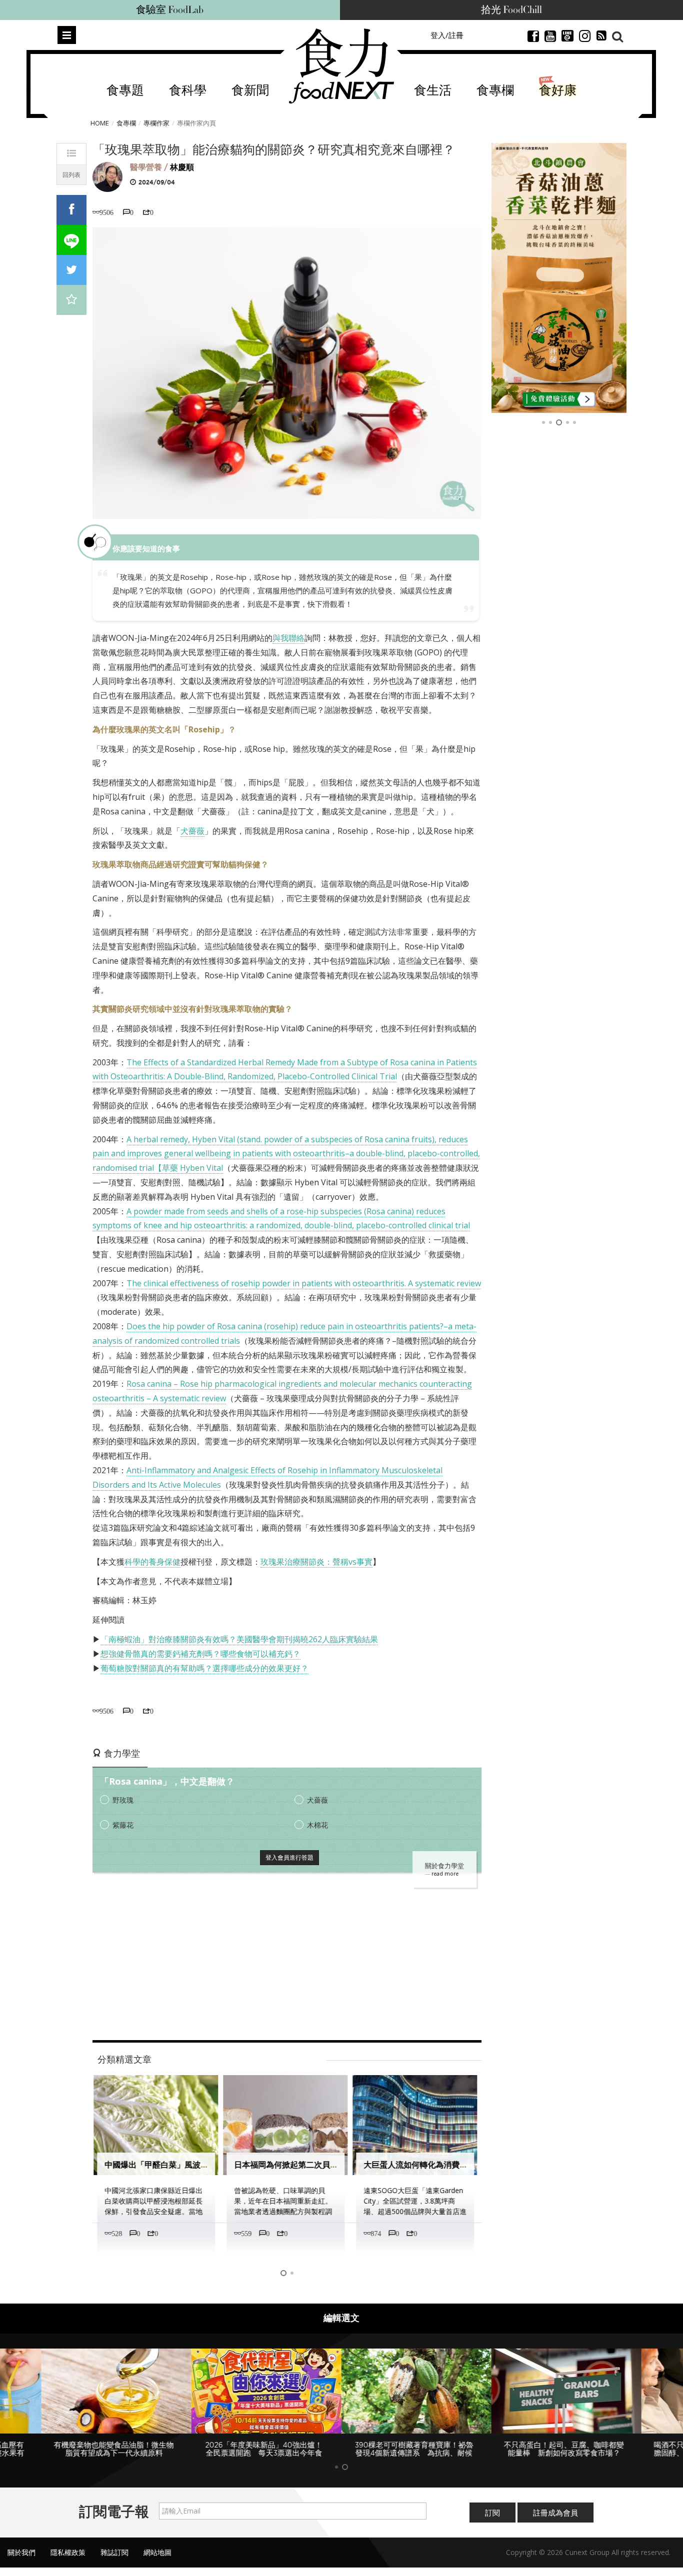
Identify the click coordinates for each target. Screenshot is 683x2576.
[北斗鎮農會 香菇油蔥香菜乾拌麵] (559, 278)
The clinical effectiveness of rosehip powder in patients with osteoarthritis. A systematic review (304, 1283)
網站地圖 (157, 2552)
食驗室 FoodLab (170, 10)
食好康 (558, 91)
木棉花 (317, 1825)
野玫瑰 (123, 1800)
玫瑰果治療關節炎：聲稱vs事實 (316, 1562)
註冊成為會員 (555, 2513)
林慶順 (182, 167)
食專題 (125, 91)
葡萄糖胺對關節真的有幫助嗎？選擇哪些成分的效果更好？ (204, 1668)
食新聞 (250, 91)
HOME (100, 123)
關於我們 (21, 2552)
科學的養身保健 (152, 1562)
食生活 (433, 91)
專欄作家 (156, 123)
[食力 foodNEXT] (341, 66)
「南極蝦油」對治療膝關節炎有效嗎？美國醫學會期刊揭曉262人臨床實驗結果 (239, 1639)
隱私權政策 (68, 2552)
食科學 (188, 91)
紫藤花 (123, 1825)
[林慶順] (107, 176)
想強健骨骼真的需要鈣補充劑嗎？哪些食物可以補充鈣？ (200, 1654)
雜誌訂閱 (114, 2552)
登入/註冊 (447, 35)
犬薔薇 (192, 831)
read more (445, 1874)
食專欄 (495, 91)
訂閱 (492, 2513)
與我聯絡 (288, 638)
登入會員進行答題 (289, 1857)
